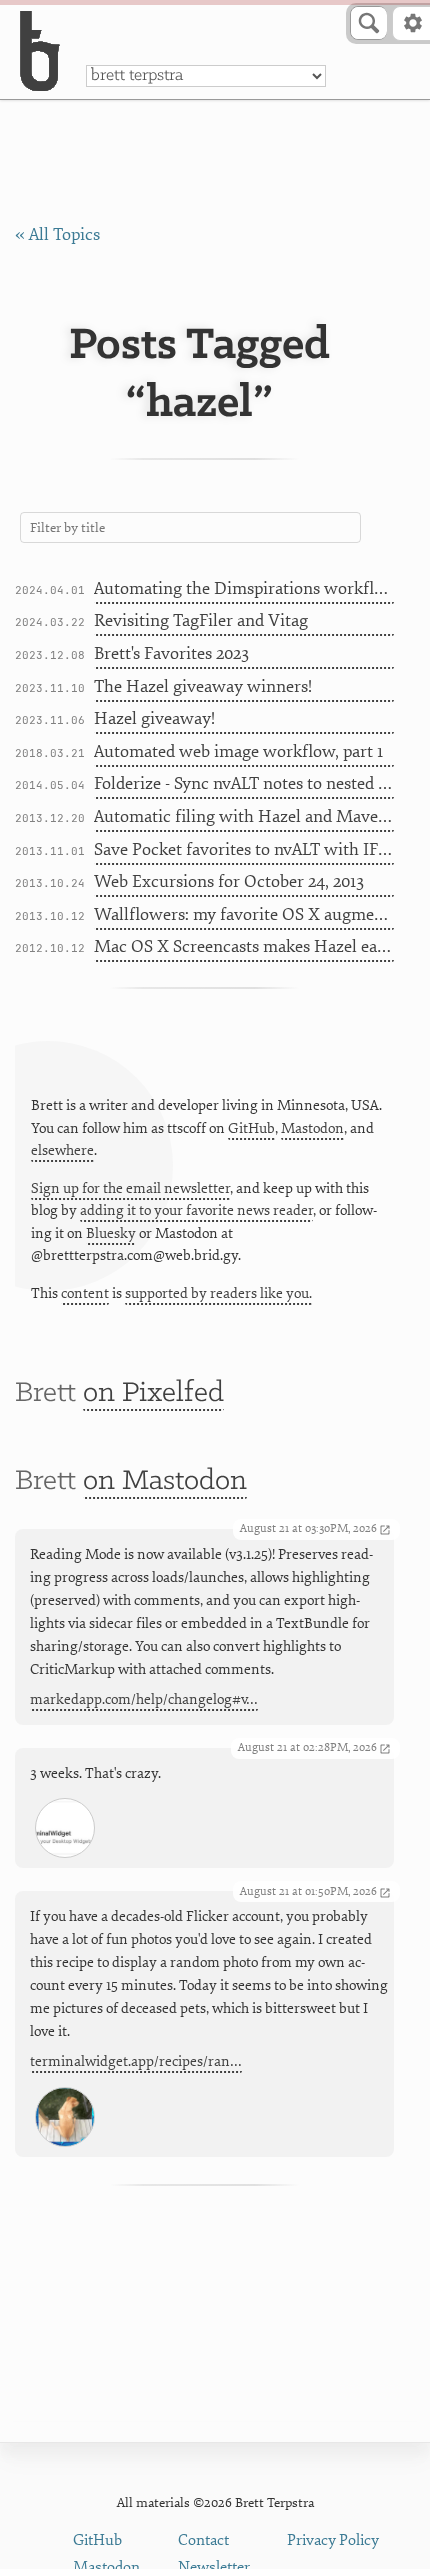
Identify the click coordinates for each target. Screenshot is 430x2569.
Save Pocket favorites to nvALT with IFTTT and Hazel (244, 849)
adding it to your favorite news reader (196, 1210)
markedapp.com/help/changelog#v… (144, 1699)
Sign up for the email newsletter (130, 1188)
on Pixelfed (153, 1393)
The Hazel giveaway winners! (203, 686)
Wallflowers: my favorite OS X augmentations (244, 914)
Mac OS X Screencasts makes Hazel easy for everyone (244, 946)
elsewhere (62, 1150)
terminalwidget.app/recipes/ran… (136, 2061)
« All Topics (57, 234)
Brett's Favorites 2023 (171, 653)
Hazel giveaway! (154, 718)
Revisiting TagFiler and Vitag (201, 620)
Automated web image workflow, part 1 (238, 751)
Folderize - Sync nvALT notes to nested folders (244, 783)
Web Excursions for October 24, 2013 (229, 881)
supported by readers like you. (218, 1293)
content (85, 1293)
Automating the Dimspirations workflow (244, 588)
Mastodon (312, 1128)
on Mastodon (165, 1481)
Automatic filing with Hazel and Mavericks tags (244, 816)
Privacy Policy (333, 2540)
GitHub (251, 1128)
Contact (203, 2540)
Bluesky (111, 1233)
